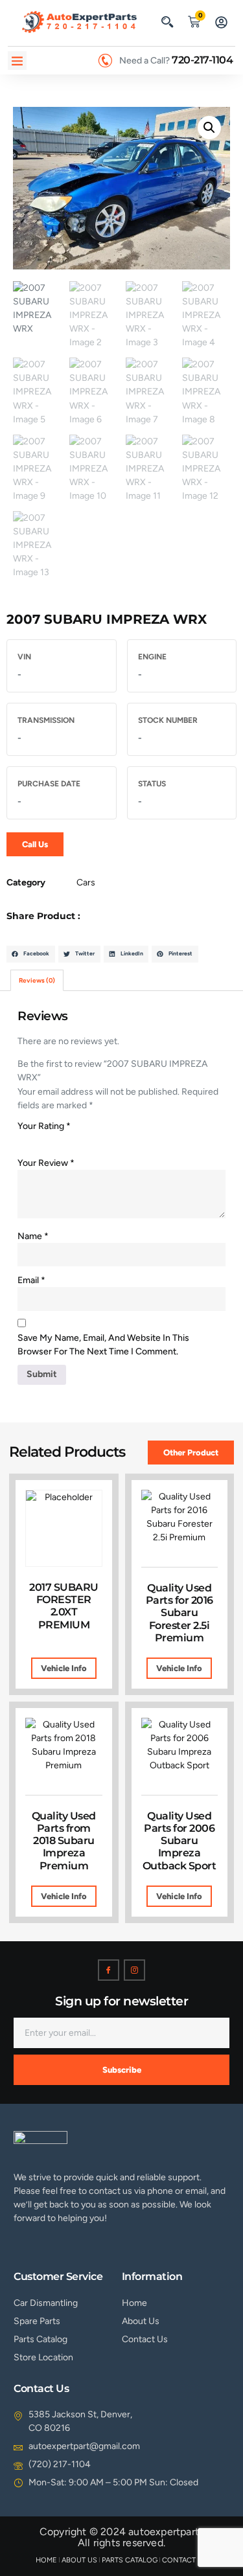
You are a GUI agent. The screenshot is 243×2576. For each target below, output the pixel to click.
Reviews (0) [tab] (37, 980)
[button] (167, 21)
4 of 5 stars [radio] (78, 1141)
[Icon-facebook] (109, 1970)
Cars (86, 883)
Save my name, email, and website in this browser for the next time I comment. (103, 1345)
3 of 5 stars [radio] (60, 1141)
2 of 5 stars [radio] (43, 1141)
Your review (46, 1163)
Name (33, 1236)
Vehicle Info (64, 1668)
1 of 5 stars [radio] (25, 1141)
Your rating (44, 1126)
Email (31, 1280)
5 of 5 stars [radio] (95, 1141)
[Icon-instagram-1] (134, 1970)
